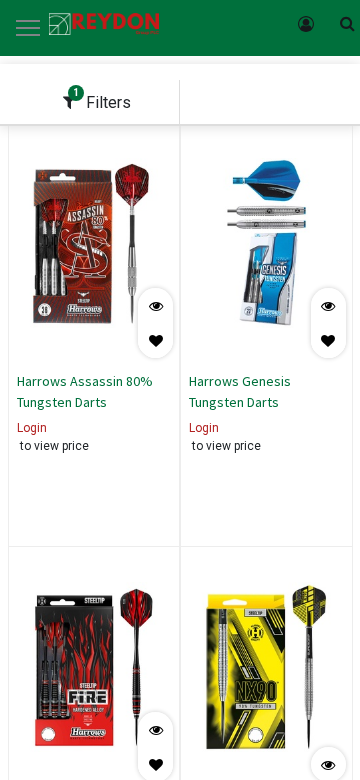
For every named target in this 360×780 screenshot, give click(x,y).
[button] (155, 340)
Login (32, 428)
